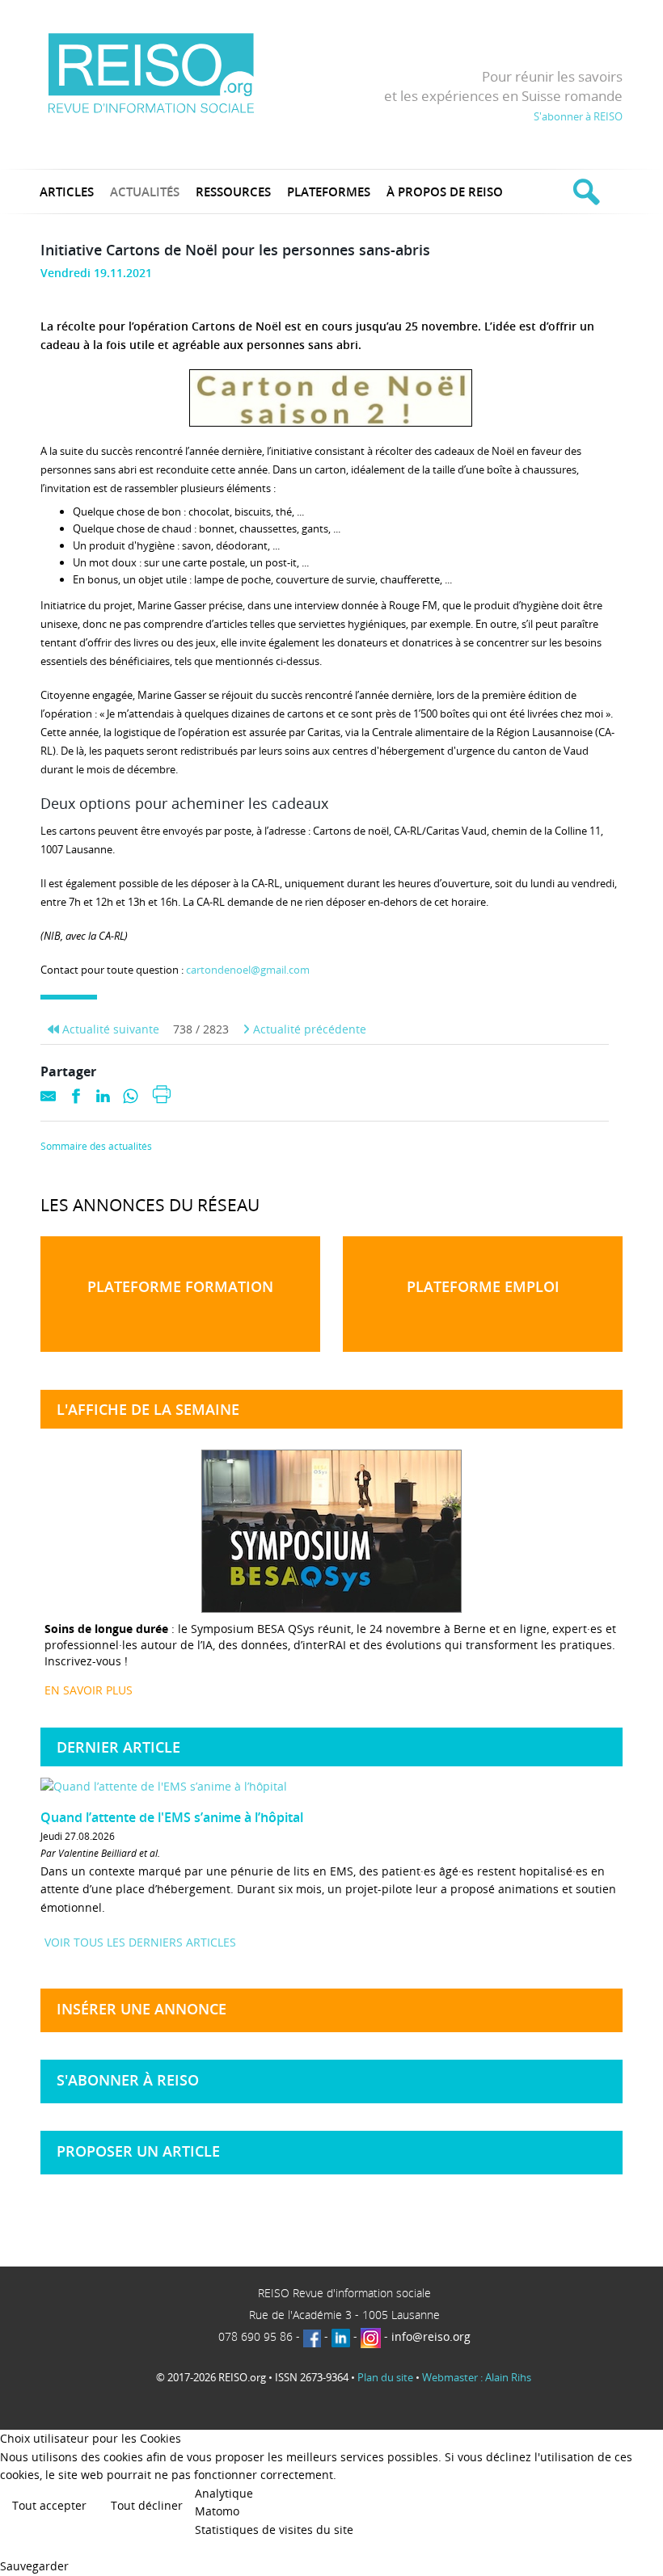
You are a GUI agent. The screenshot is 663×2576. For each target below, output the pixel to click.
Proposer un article (138, 2151)
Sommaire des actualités (96, 1147)
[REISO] (151, 72)
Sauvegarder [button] (34, 2566)
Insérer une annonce (141, 2009)
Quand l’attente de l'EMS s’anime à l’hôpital (172, 1817)
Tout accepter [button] (49, 2505)
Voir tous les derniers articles (140, 1942)
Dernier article (118, 1747)
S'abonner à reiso (128, 2080)
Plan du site (385, 2377)
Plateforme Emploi (483, 1286)
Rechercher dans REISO (584, 192)
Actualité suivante (109, 1029)
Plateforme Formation (180, 1286)
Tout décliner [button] (147, 2505)
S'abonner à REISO (578, 116)
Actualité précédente (308, 1029)
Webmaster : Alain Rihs (477, 2377)
